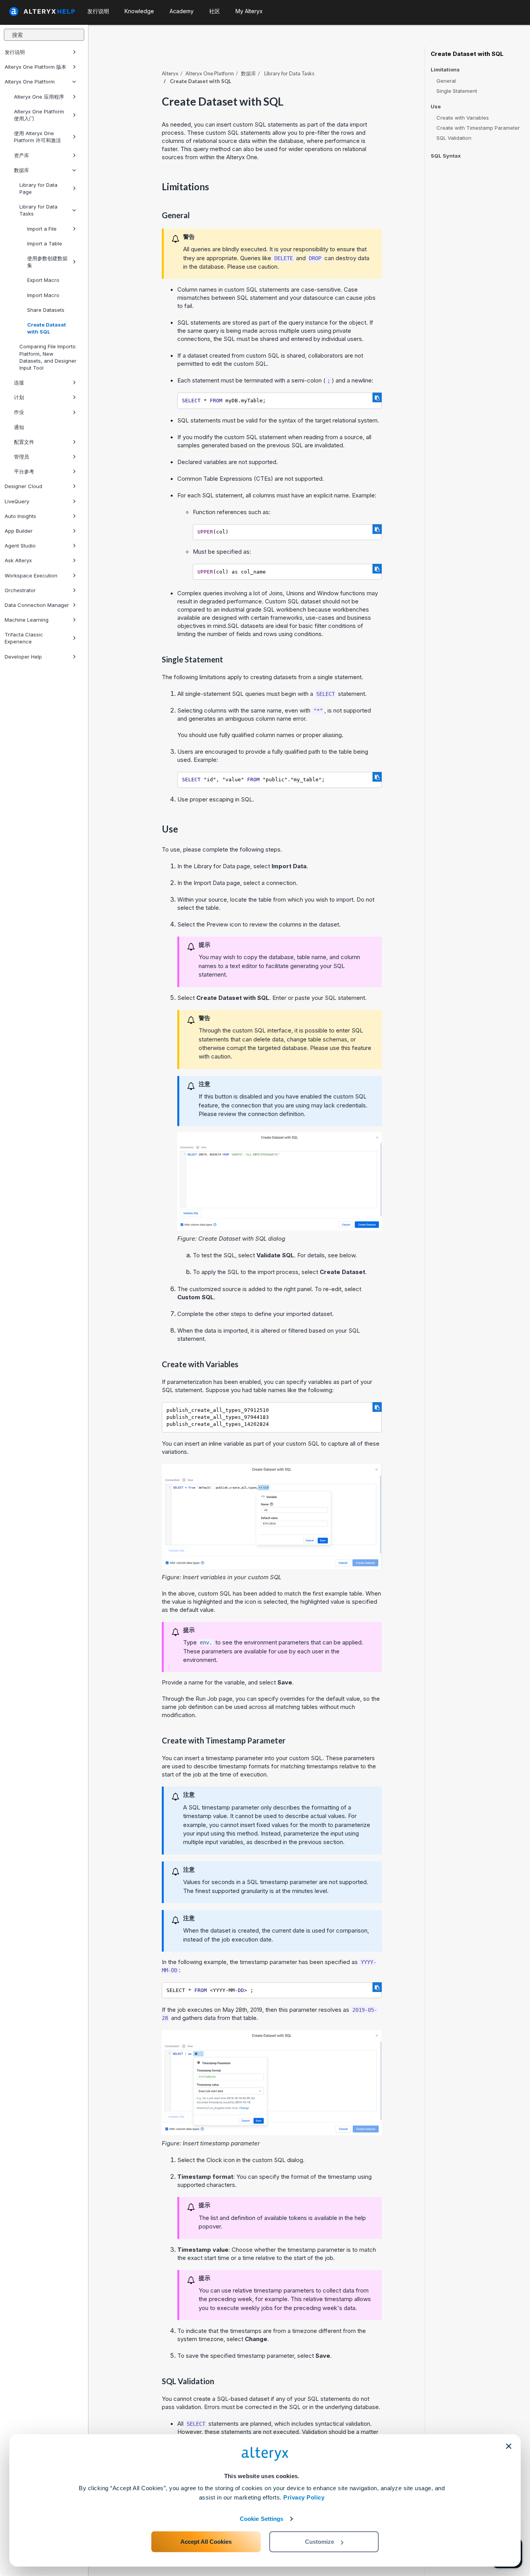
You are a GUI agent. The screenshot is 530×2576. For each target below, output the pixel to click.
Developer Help (23, 657)
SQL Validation (454, 138)
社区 (215, 11)
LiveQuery (17, 501)
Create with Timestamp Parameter (478, 128)
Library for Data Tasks (38, 210)
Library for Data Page (38, 188)
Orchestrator (20, 590)
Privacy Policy (304, 2497)
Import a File (42, 229)
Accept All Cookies (206, 2542)
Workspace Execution (31, 575)
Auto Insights (20, 516)
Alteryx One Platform (30, 82)
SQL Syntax (446, 156)
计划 (19, 397)
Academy (182, 11)
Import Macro (43, 295)
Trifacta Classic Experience (24, 638)
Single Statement (457, 91)
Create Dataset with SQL (47, 328)
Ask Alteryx (18, 560)
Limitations (445, 70)
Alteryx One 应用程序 (39, 97)
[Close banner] (509, 2446)
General (446, 81)
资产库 (22, 155)
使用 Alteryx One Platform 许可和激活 (37, 137)
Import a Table (45, 243)
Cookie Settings (262, 2519)
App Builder (19, 531)
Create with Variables (463, 118)
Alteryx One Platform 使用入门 (39, 115)
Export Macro (43, 280)
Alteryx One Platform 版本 (36, 67)
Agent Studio (20, 546)
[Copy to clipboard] (377, 397)
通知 (19, 427)
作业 (19, 412)
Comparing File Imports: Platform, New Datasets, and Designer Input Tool (48, 357)
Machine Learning (27, 620)
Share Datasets (46, 310)
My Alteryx (249, 11)
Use (436, 107)
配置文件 (24, 442)
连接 (19, 382)
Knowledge (139, 11)
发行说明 (15, 52)
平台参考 (24, 471)
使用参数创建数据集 (47, 262)
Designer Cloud (23, 486)
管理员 (22, 457)
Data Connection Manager (37, 605)
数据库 (22, 170)
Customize (320, 2542)
